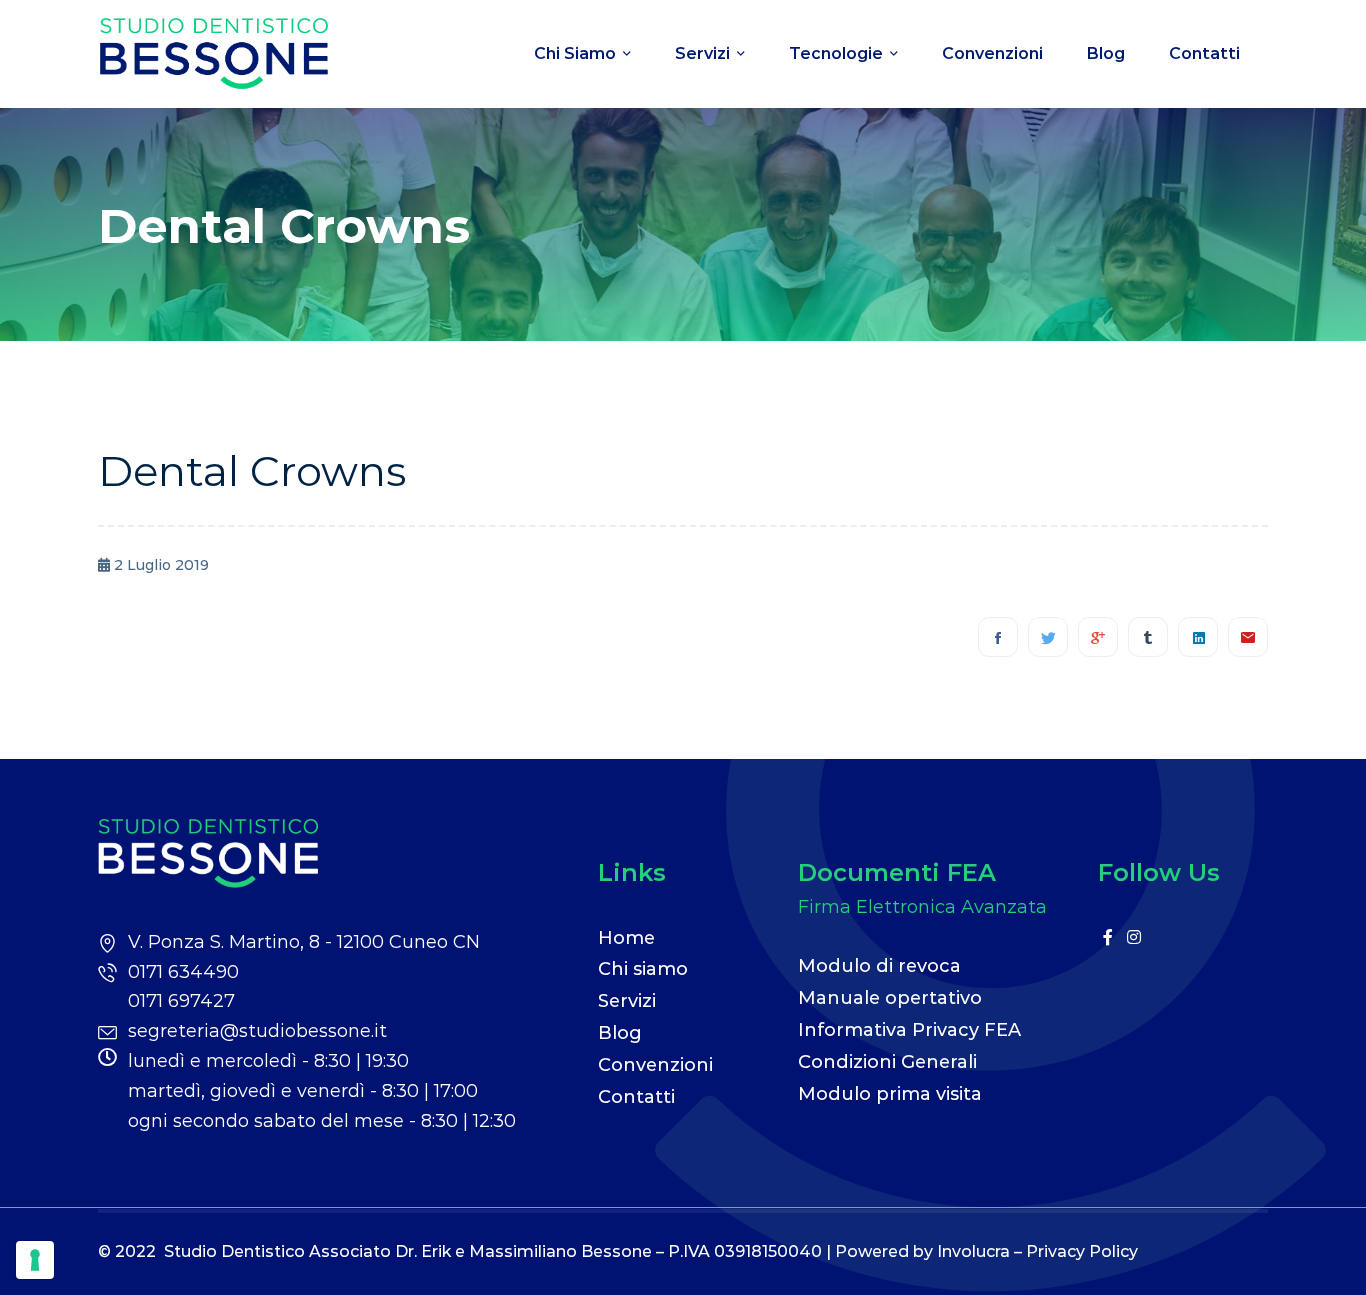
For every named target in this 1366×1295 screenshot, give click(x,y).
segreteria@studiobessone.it (257, 1031)
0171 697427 (181, 1001)
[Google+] (1098, 637)
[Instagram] (1134, 937)
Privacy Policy (1082, 1251)
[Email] (1248, 637)
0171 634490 (183, 972)
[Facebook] (998, 637)
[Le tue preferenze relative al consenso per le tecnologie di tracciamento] (35, 1260)
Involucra (973, 1251)
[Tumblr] (1148, 637)
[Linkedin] (1198, 637)
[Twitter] (1048, 637)
